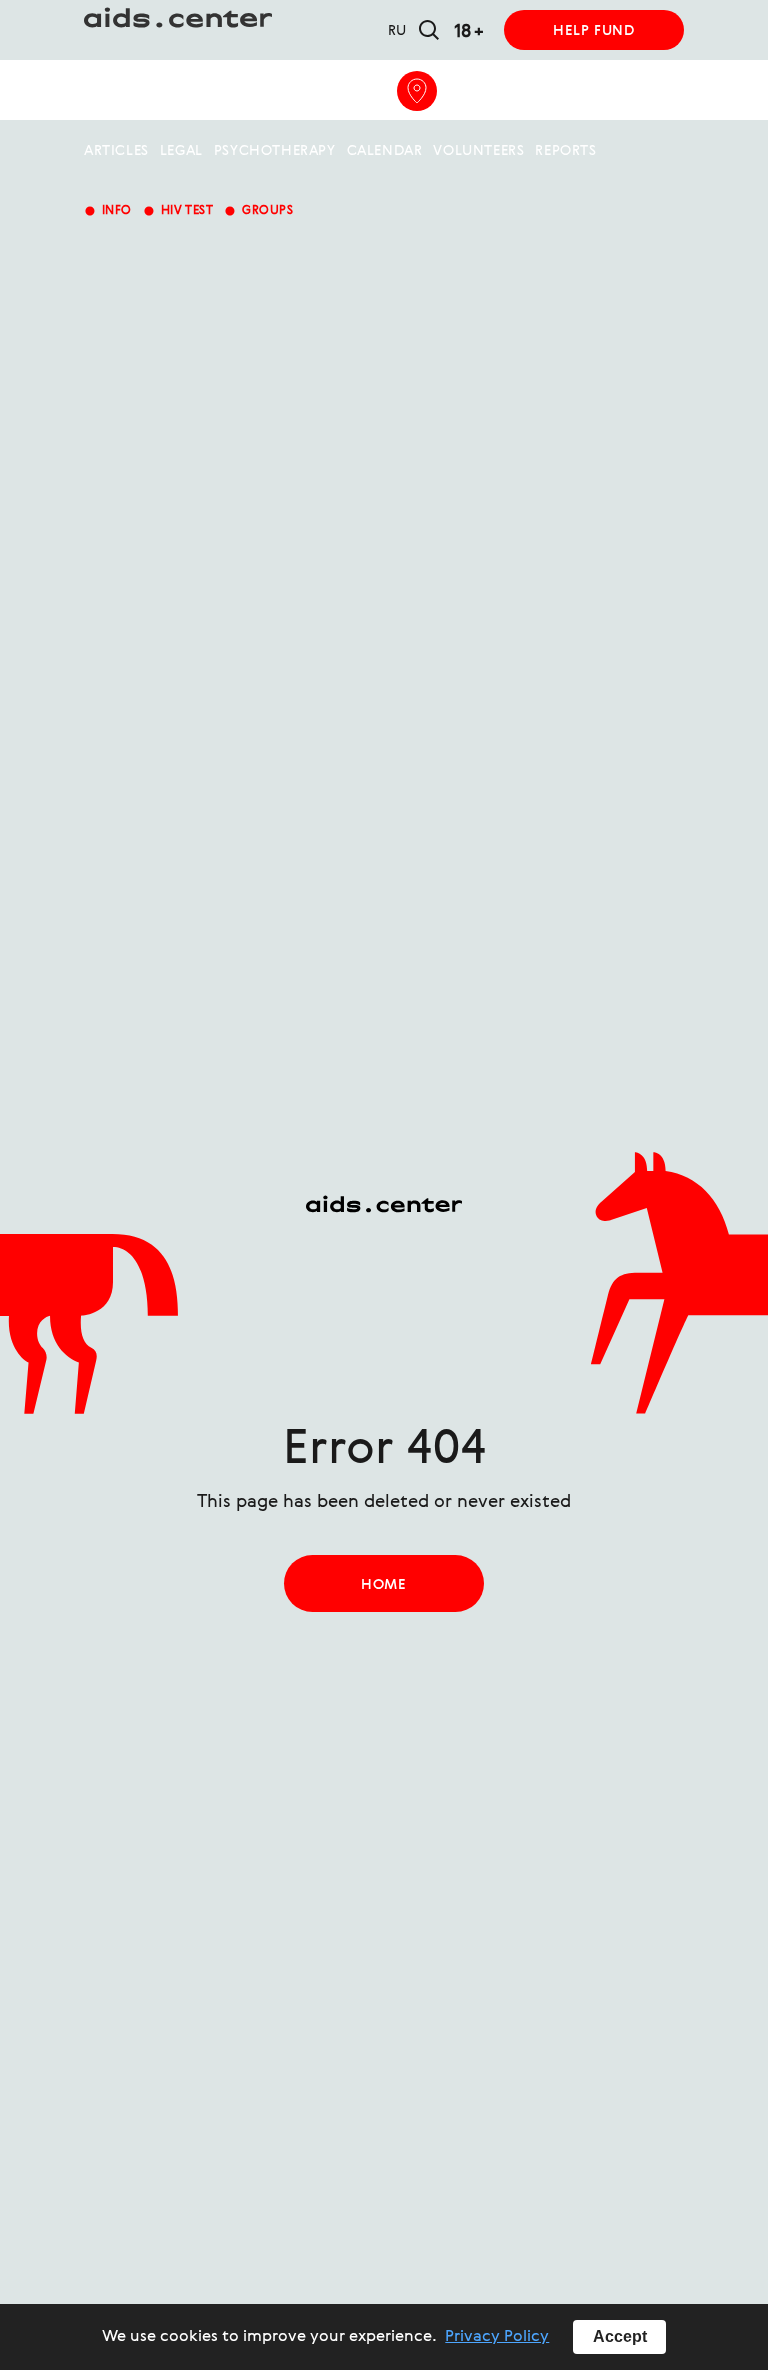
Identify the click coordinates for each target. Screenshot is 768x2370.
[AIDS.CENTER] (384, 30)
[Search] (429, 31)
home (383, 1585)
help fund (593, 31)
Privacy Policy (497, 2337)
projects (238, 91)
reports (565, 151)
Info (108, 211)
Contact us (329, 91)
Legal (181, 151)
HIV (179, 91)
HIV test (178, 211)
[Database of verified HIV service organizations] (417, 91)
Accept (620, 2336)
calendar (385, 151)
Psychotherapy (275, 151)
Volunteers (478, 151)
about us (119, 91)
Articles (116, 151)
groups (258, 211)
